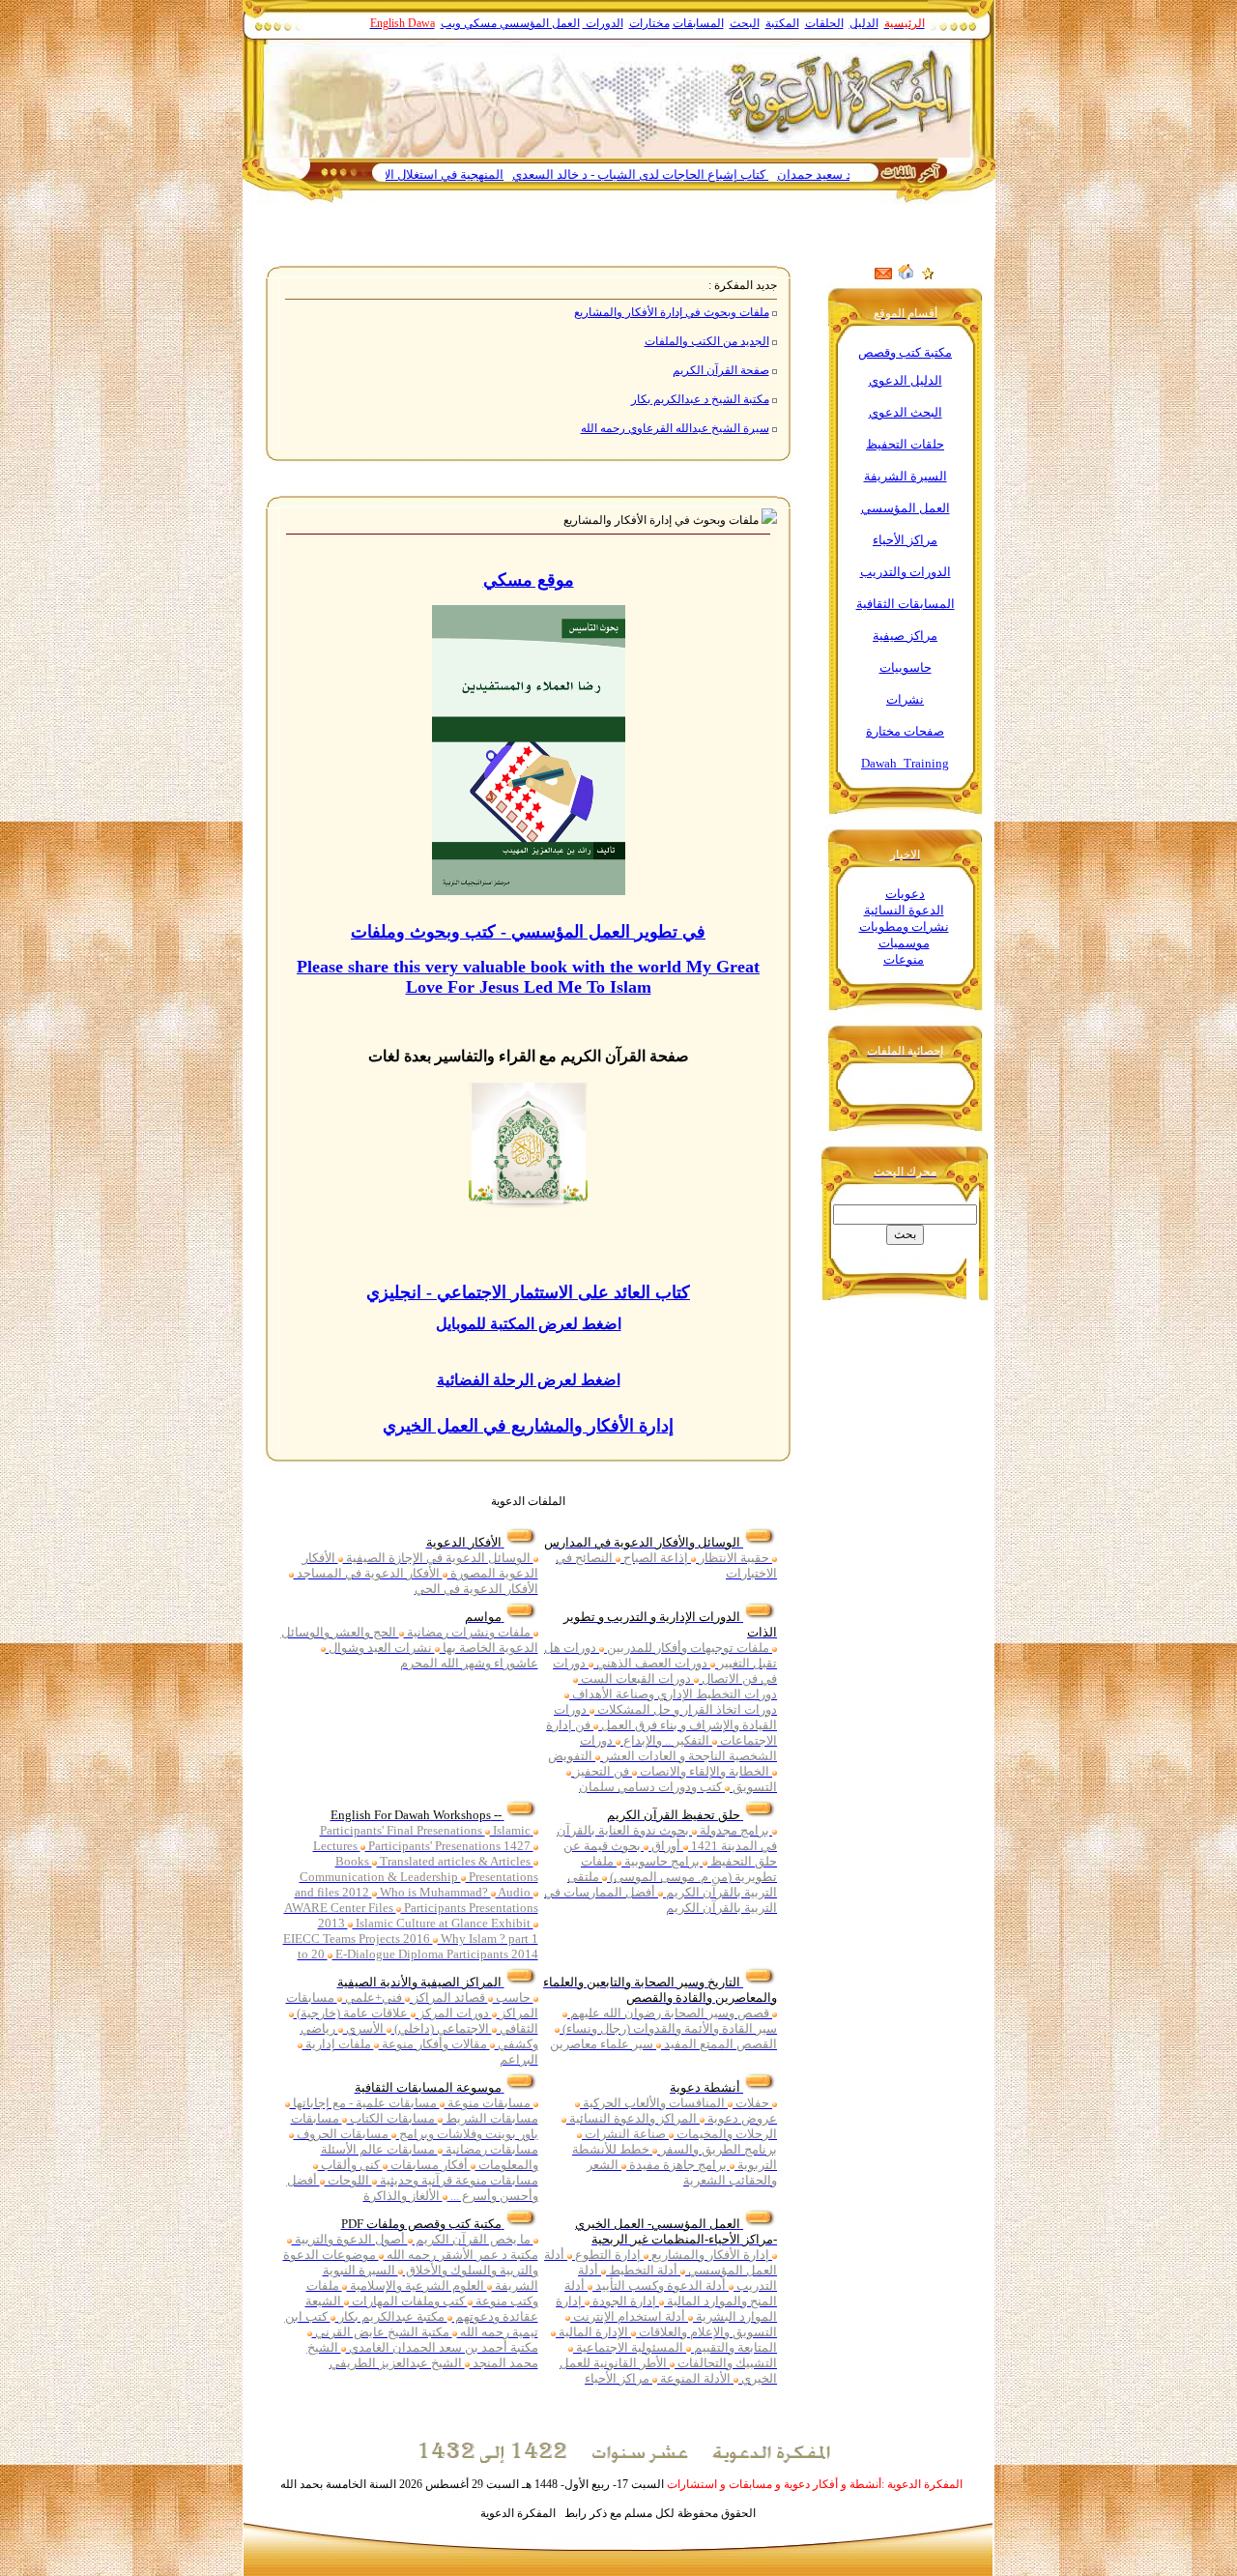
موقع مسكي (529, 580)
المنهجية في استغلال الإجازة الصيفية (465, 174)
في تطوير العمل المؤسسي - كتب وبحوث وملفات (528, 932)
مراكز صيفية (905, 636)
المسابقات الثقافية (906, 604)
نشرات (905, 699)
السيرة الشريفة (906, 476)
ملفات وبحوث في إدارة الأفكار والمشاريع (672, 312)
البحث (745, 23)
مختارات (649, 23)
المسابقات (698, 23)
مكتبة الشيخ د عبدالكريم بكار (700, 399)
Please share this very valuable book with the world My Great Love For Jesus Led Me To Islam (528, 977)
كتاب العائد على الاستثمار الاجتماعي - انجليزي (528, 1292)
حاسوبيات (906, 667)
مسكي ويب (469, 23)
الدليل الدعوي (906, 380)
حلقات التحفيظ (905, 444)
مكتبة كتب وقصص (905, 352)
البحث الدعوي (906, 412)
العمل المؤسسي (540, 23)
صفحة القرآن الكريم (721, 370)
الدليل (864, 23)
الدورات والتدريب (906, 572)
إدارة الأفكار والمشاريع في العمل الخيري (528, 1426)
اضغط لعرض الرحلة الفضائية (529, 1380)
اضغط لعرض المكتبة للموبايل (529, 1324)
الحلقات (824, 23)
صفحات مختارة (905, 731)
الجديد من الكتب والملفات (707, 341)
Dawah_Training (905, 763)
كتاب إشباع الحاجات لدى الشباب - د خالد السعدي (695, 174)
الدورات (603, 23)
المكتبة (782, 23)
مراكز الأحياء (905, 540)
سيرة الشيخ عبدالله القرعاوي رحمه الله (675, 428)
